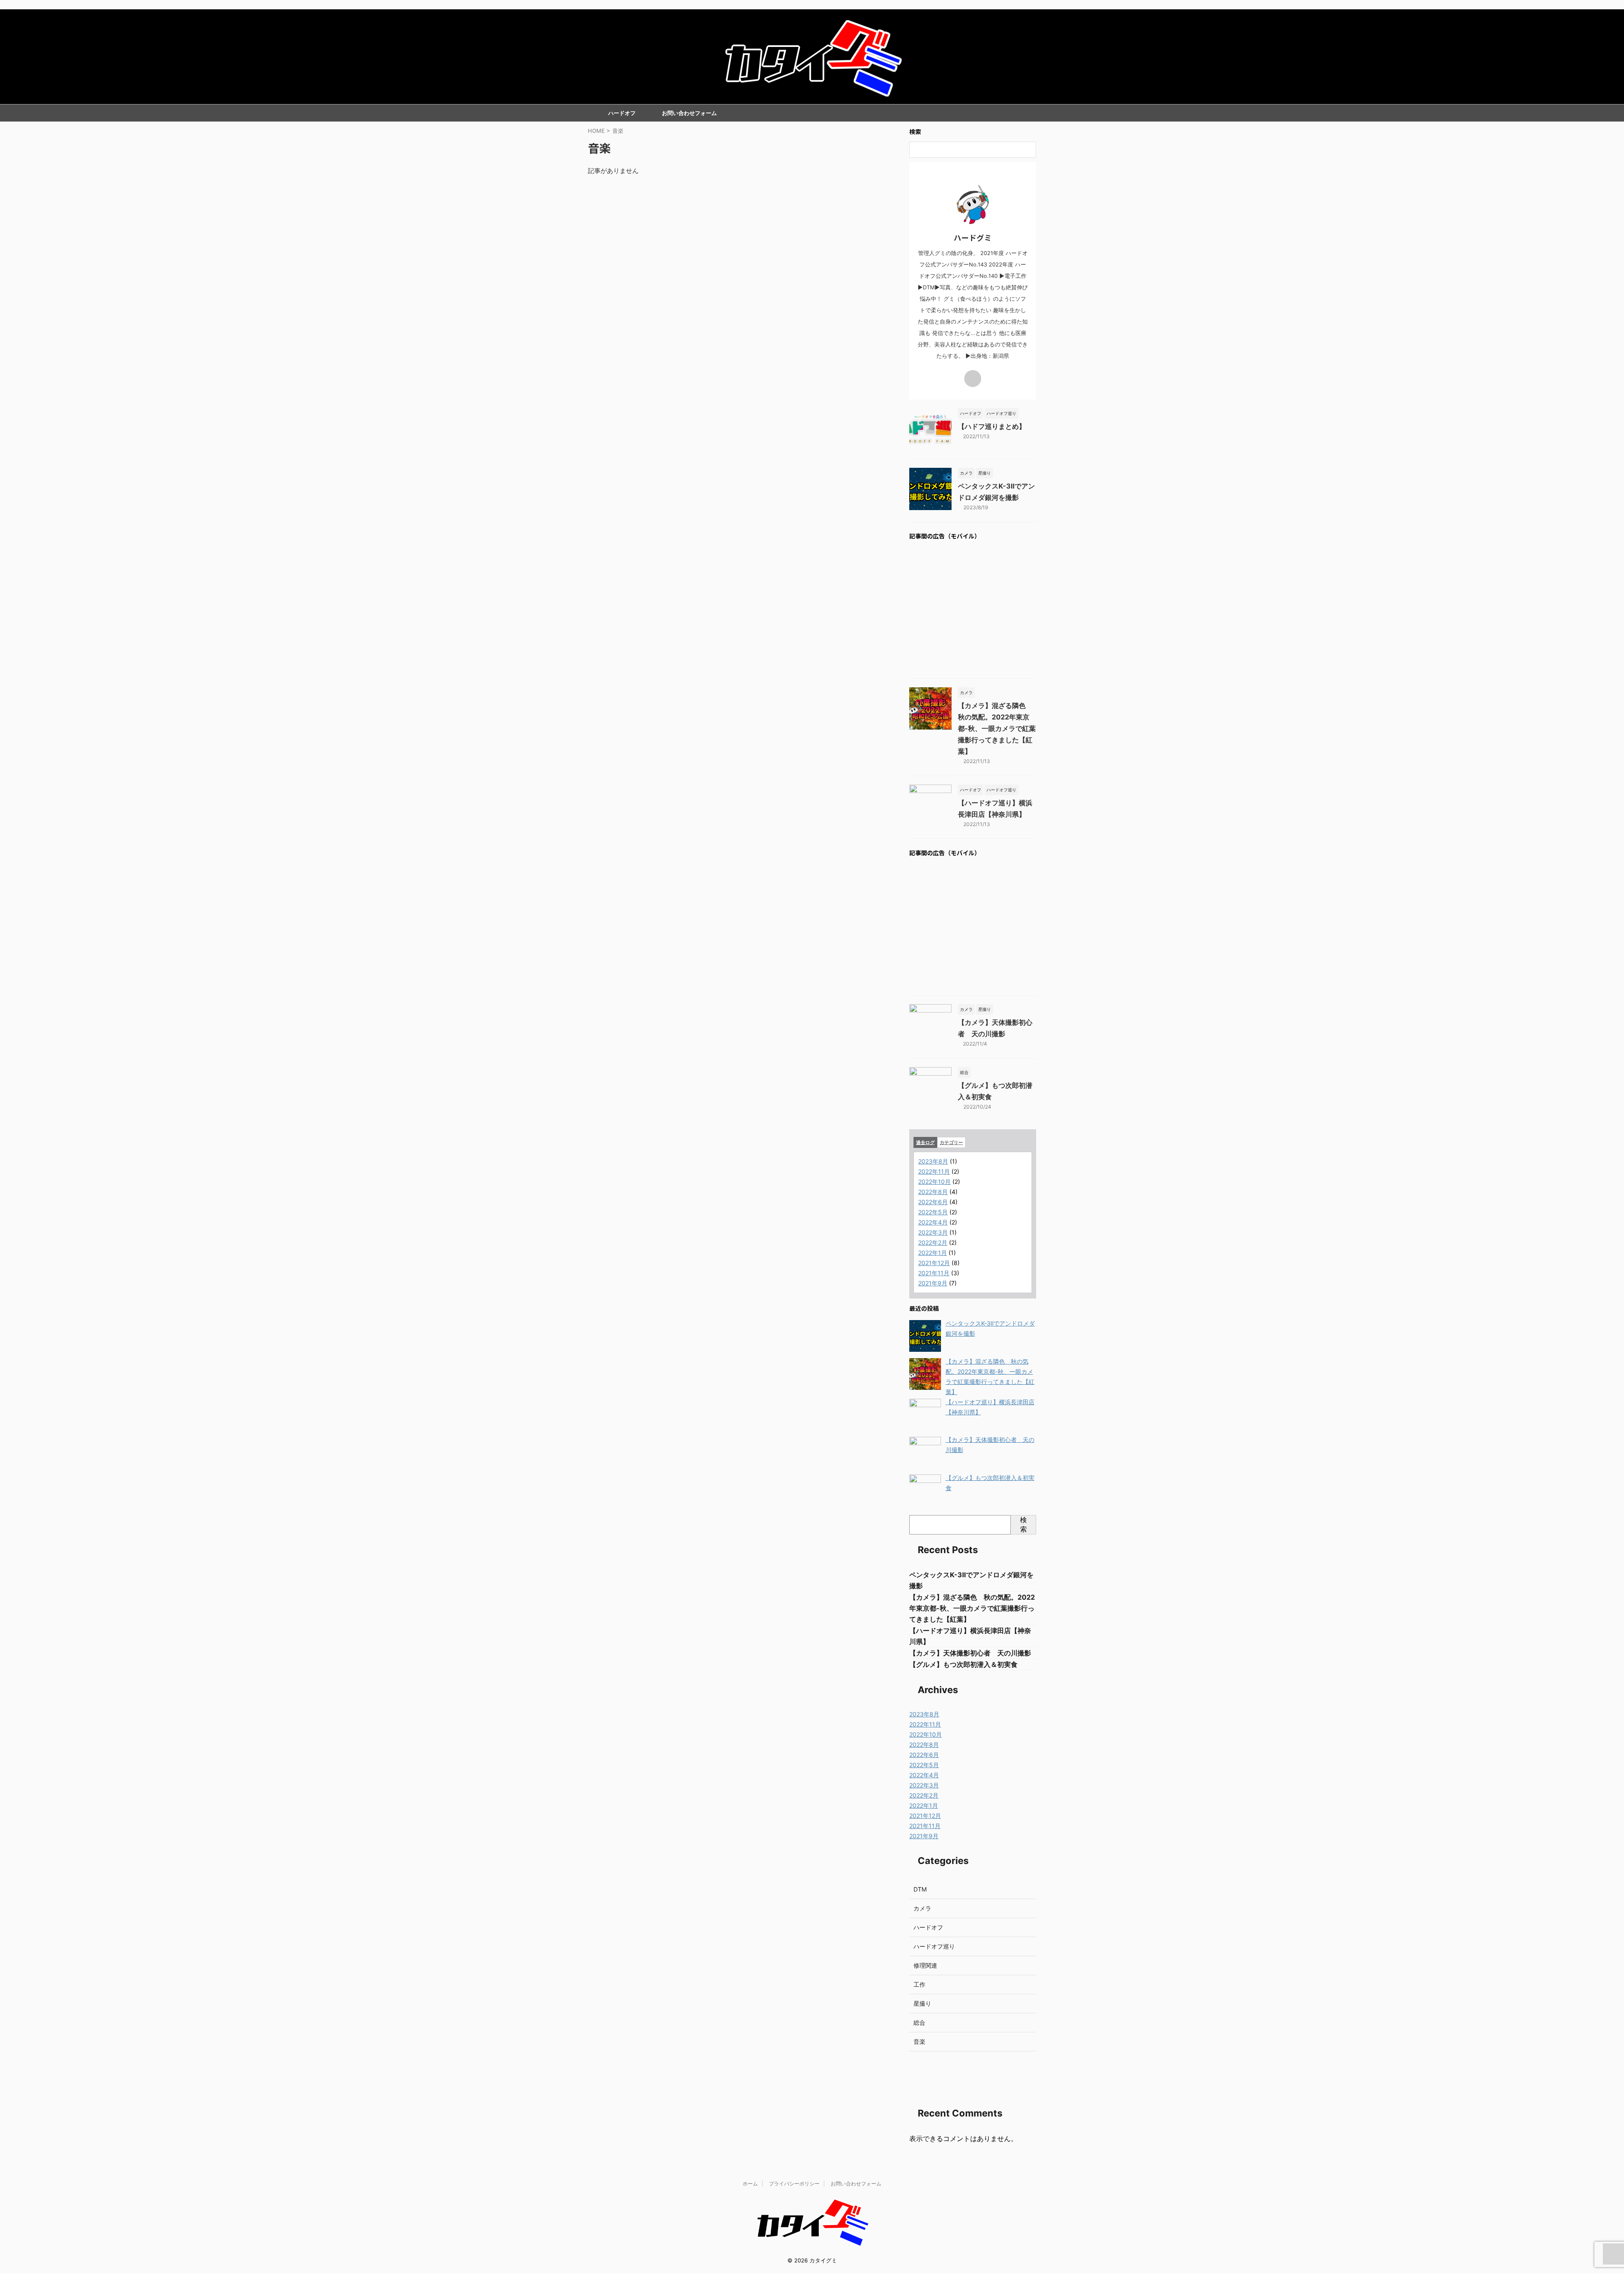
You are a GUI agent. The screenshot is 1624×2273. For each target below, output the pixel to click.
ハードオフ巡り (934, 1946)
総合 (919, 2022)
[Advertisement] (973, 610)
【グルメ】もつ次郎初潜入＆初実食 (963, 1664)
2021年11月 (934, 1273)
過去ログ (925, 1142)
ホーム (750, 2184)
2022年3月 (933, 1232)
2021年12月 (934, 1263)
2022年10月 (934, 1182)
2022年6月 (933, 1202)
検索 (1023, 1524)
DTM (920, 1889)
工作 (919, 1984)
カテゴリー (951, 1142)
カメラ (922, 1908)
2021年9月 (933, 1283)
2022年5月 (933, 1212)
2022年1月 (933, 1253)
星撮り (922, 2003)
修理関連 (925, 1965)
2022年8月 (933, 1192)
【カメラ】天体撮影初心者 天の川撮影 (970, 1653)
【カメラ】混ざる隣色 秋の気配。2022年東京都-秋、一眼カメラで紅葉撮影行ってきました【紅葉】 (997, 728)
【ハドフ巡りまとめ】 (992, 426)
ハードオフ (622, 113)
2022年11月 (934, 1171)
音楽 (919, 2041)
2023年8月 (933, 1161)
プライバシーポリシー (794, 2184)
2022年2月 (933, 1242)
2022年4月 (933, 1222)
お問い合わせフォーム (689, 113)
